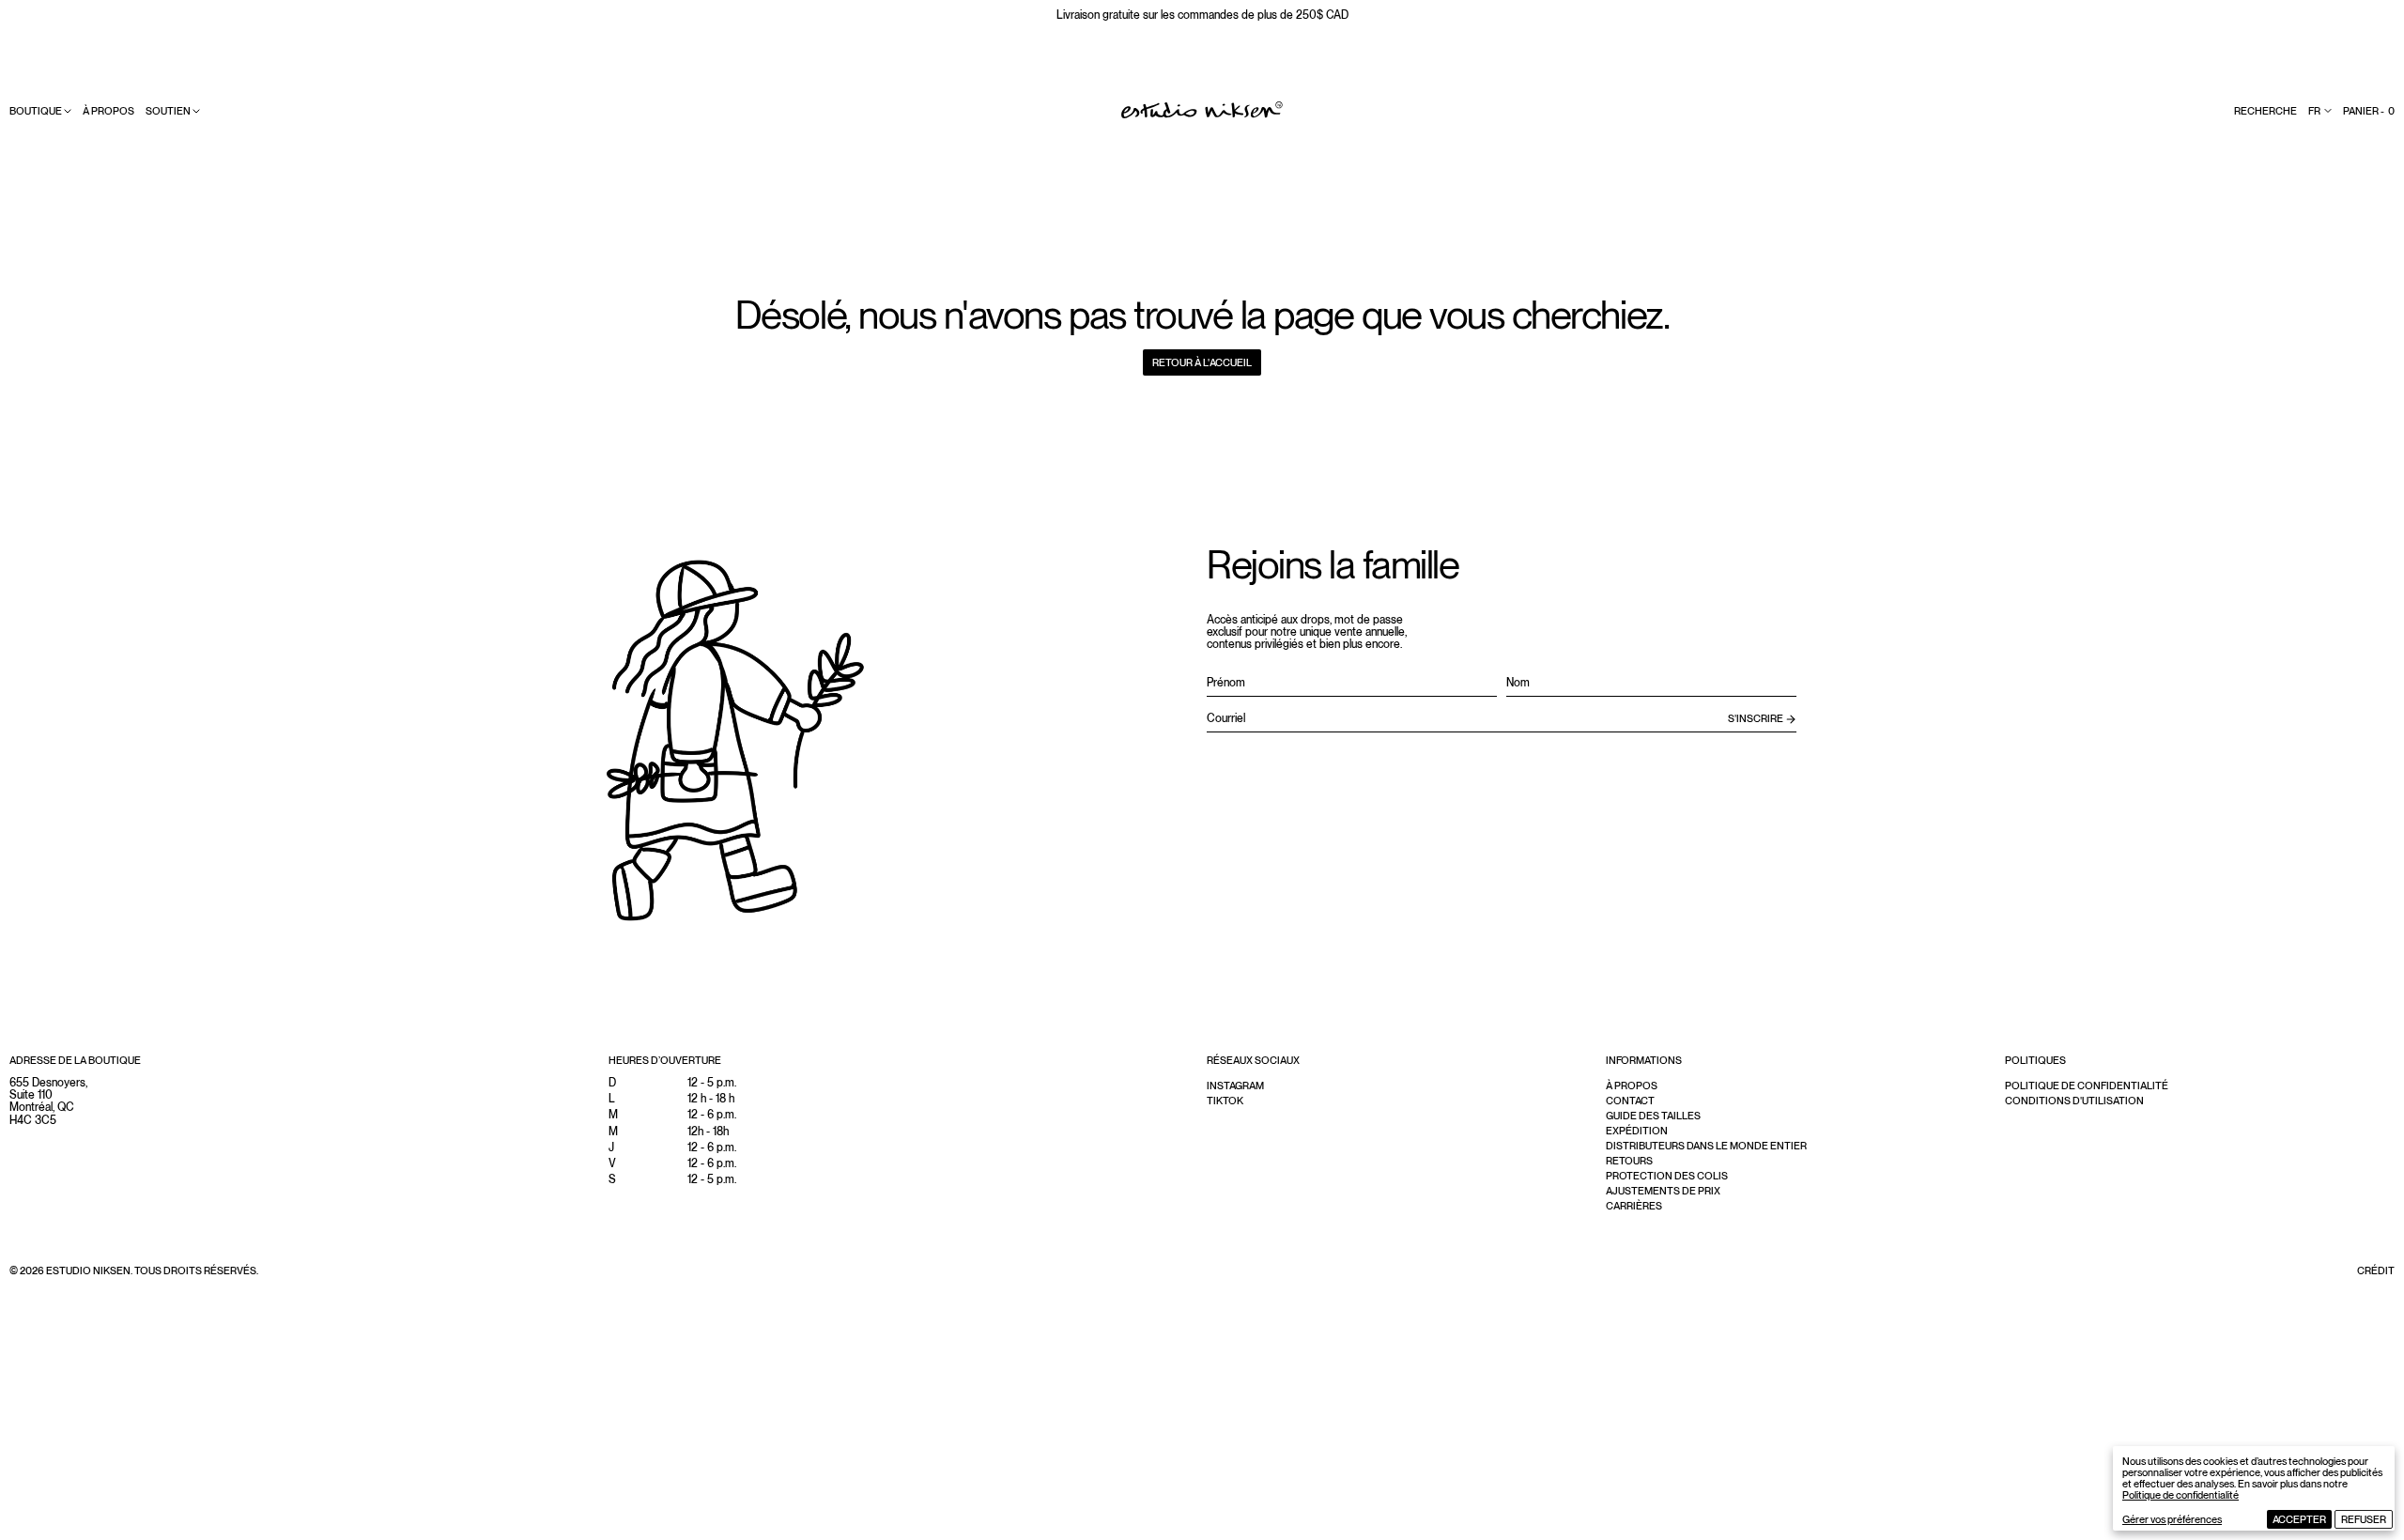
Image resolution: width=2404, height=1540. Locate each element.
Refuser (2364, 1519)
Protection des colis (1667, 1176)
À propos (108, 111)
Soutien (168, 111)
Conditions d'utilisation (2074, 1101)
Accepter (2299, 1519)
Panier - (2369, 111)
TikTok (1225, 1101)
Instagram (1235, 1086)
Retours (1629, 1161)
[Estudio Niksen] (1202, 110)
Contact (1630, 1101)
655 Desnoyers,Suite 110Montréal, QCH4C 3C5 (48, 1101)
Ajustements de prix (1663, 1191)
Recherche (2265, 111)
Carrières (1634, 1206)
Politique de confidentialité (2181, 1495)
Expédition (1637, 1131)
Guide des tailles (1653, 1116)
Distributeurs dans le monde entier (1706, 1146)
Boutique (36, 111)
